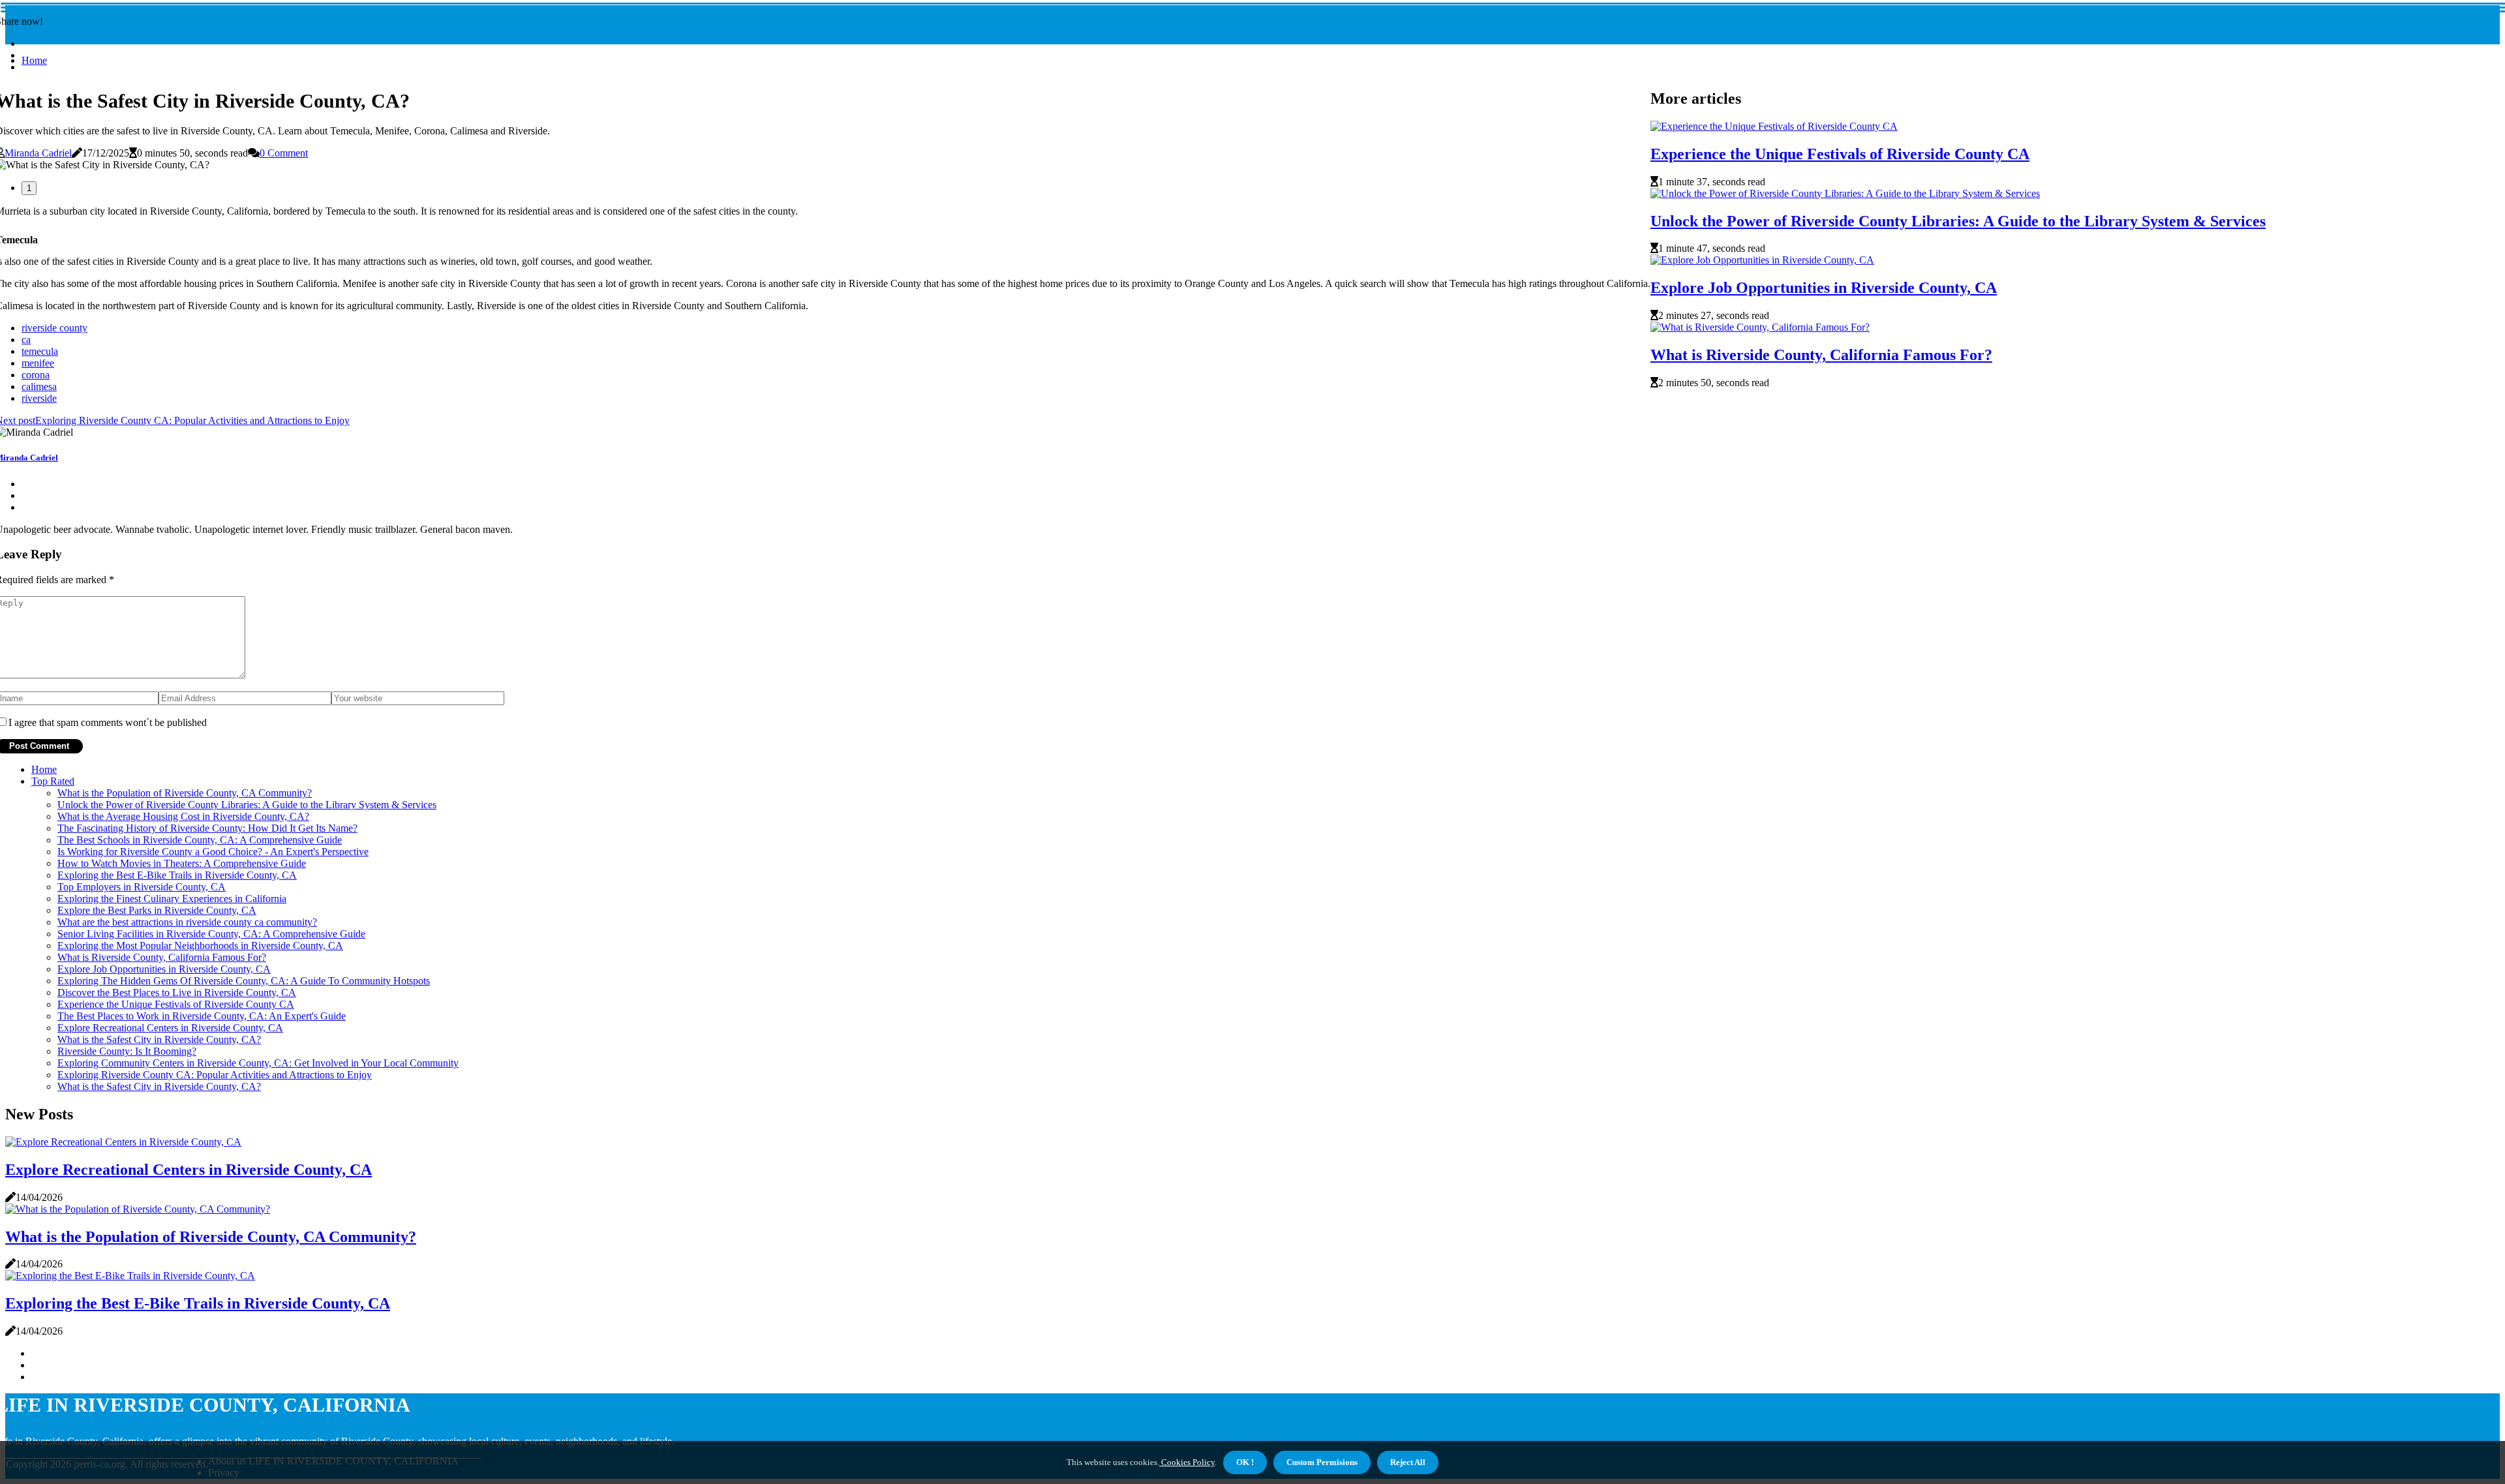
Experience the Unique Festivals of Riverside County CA (1840, 154)
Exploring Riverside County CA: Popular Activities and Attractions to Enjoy (215, 1075)
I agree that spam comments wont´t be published (108, 722)
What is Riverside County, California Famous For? (1821, 355)
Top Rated (53, 781)
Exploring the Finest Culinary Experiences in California (172, 899)
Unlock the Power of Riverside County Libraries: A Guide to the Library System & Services (1958, 221)
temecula (40, 351)
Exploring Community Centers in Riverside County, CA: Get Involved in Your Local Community (258, 1063)
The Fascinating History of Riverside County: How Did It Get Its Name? (207, 828)
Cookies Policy (1187, 1462)
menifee (38, 363)
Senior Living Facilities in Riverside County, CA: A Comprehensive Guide (211, 934)
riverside (39, 398)
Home (34, 60)
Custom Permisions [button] (1322, 1462)
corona (36, 375)
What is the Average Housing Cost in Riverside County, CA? (183, 816)
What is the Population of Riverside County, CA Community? (185, 793)
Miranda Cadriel (38, 153)
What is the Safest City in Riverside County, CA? (159, 1039)
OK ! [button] (1245, 1462)
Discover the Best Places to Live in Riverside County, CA (177, 992)
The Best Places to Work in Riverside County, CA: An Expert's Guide (202, 1016)
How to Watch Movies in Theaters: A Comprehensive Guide (182, 863)
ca (26, 340)
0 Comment (284, 153)
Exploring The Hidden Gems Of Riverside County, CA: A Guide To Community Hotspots (244, 981)
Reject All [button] (1408, 1462)
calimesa (39, 386)
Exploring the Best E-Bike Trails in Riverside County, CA (177, 875)
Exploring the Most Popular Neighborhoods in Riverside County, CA (200, 946)
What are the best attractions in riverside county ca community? (187, 922)
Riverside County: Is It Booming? (127, 1051)
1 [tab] (29, 188)
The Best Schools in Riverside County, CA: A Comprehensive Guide (200, 840)
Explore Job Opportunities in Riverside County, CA (1824, 288)
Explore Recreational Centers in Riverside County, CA (170, 1028)
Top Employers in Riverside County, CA (142, 887)
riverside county (54, 328)
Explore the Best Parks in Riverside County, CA (157, 910)
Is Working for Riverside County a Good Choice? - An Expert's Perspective (213, 852)
